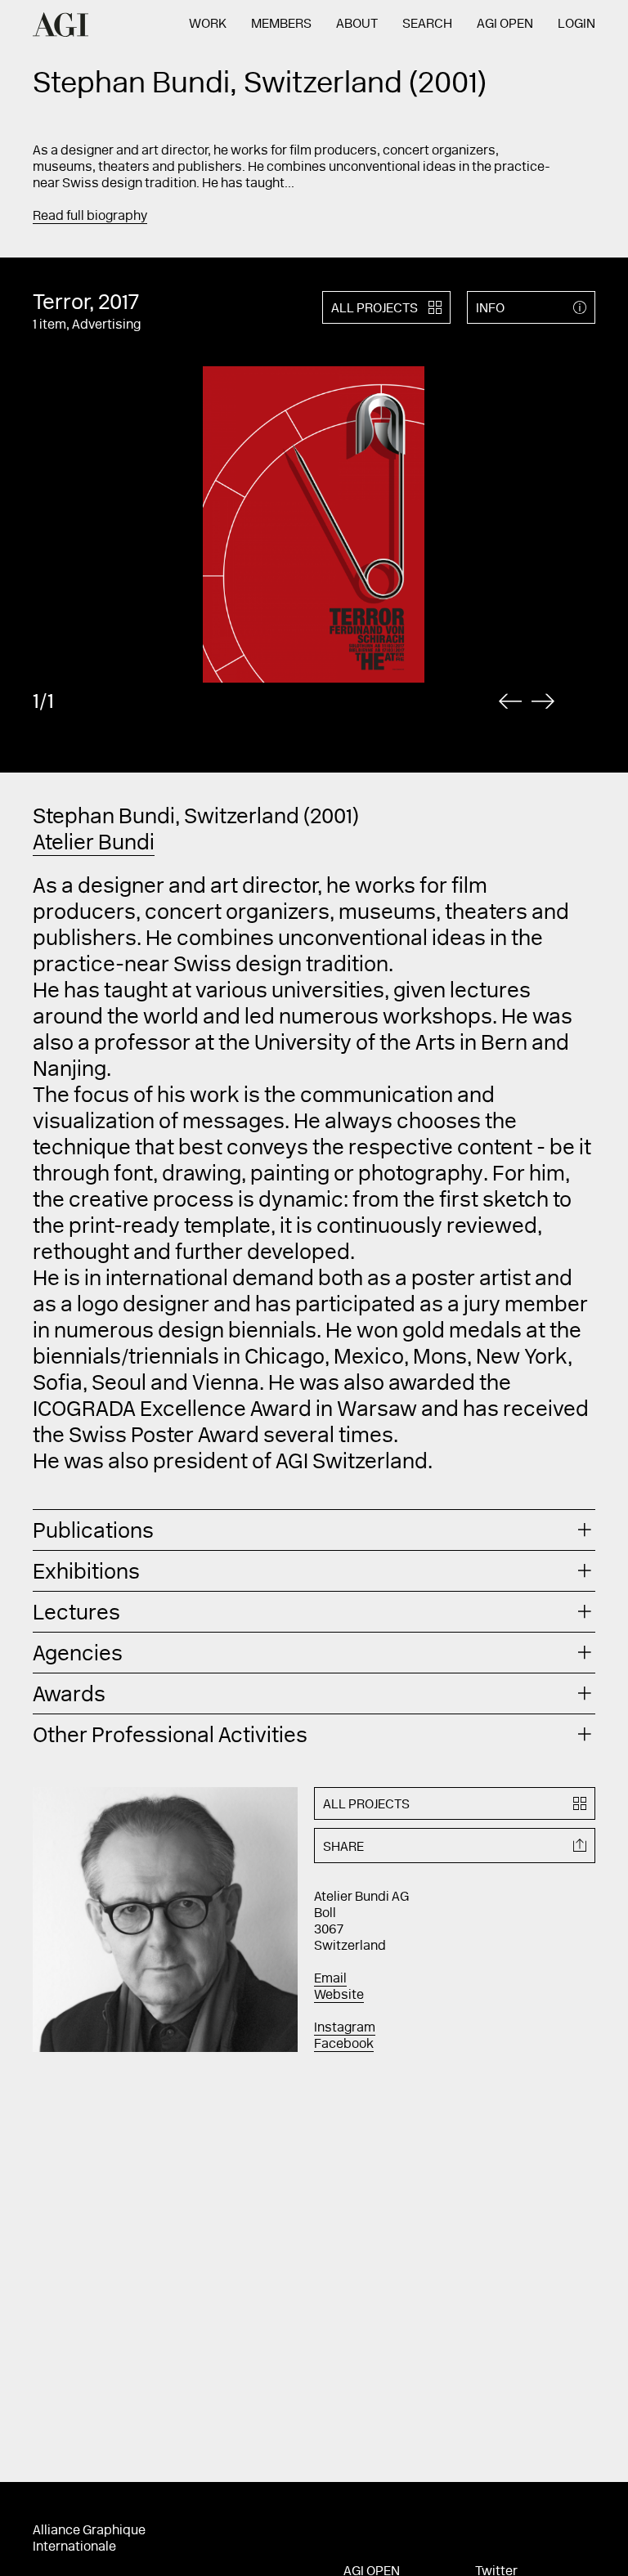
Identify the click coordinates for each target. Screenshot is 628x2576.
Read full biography (90, 217)
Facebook (344, 2045)
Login (576, 25)
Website (339, 1996)
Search (427, 25)
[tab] (314, 1530)
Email (330, 1979)
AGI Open (505, 25)
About (357, 25)
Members (281, 25)
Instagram (345, 2028)
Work (208, 25)
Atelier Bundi (94, 844)
